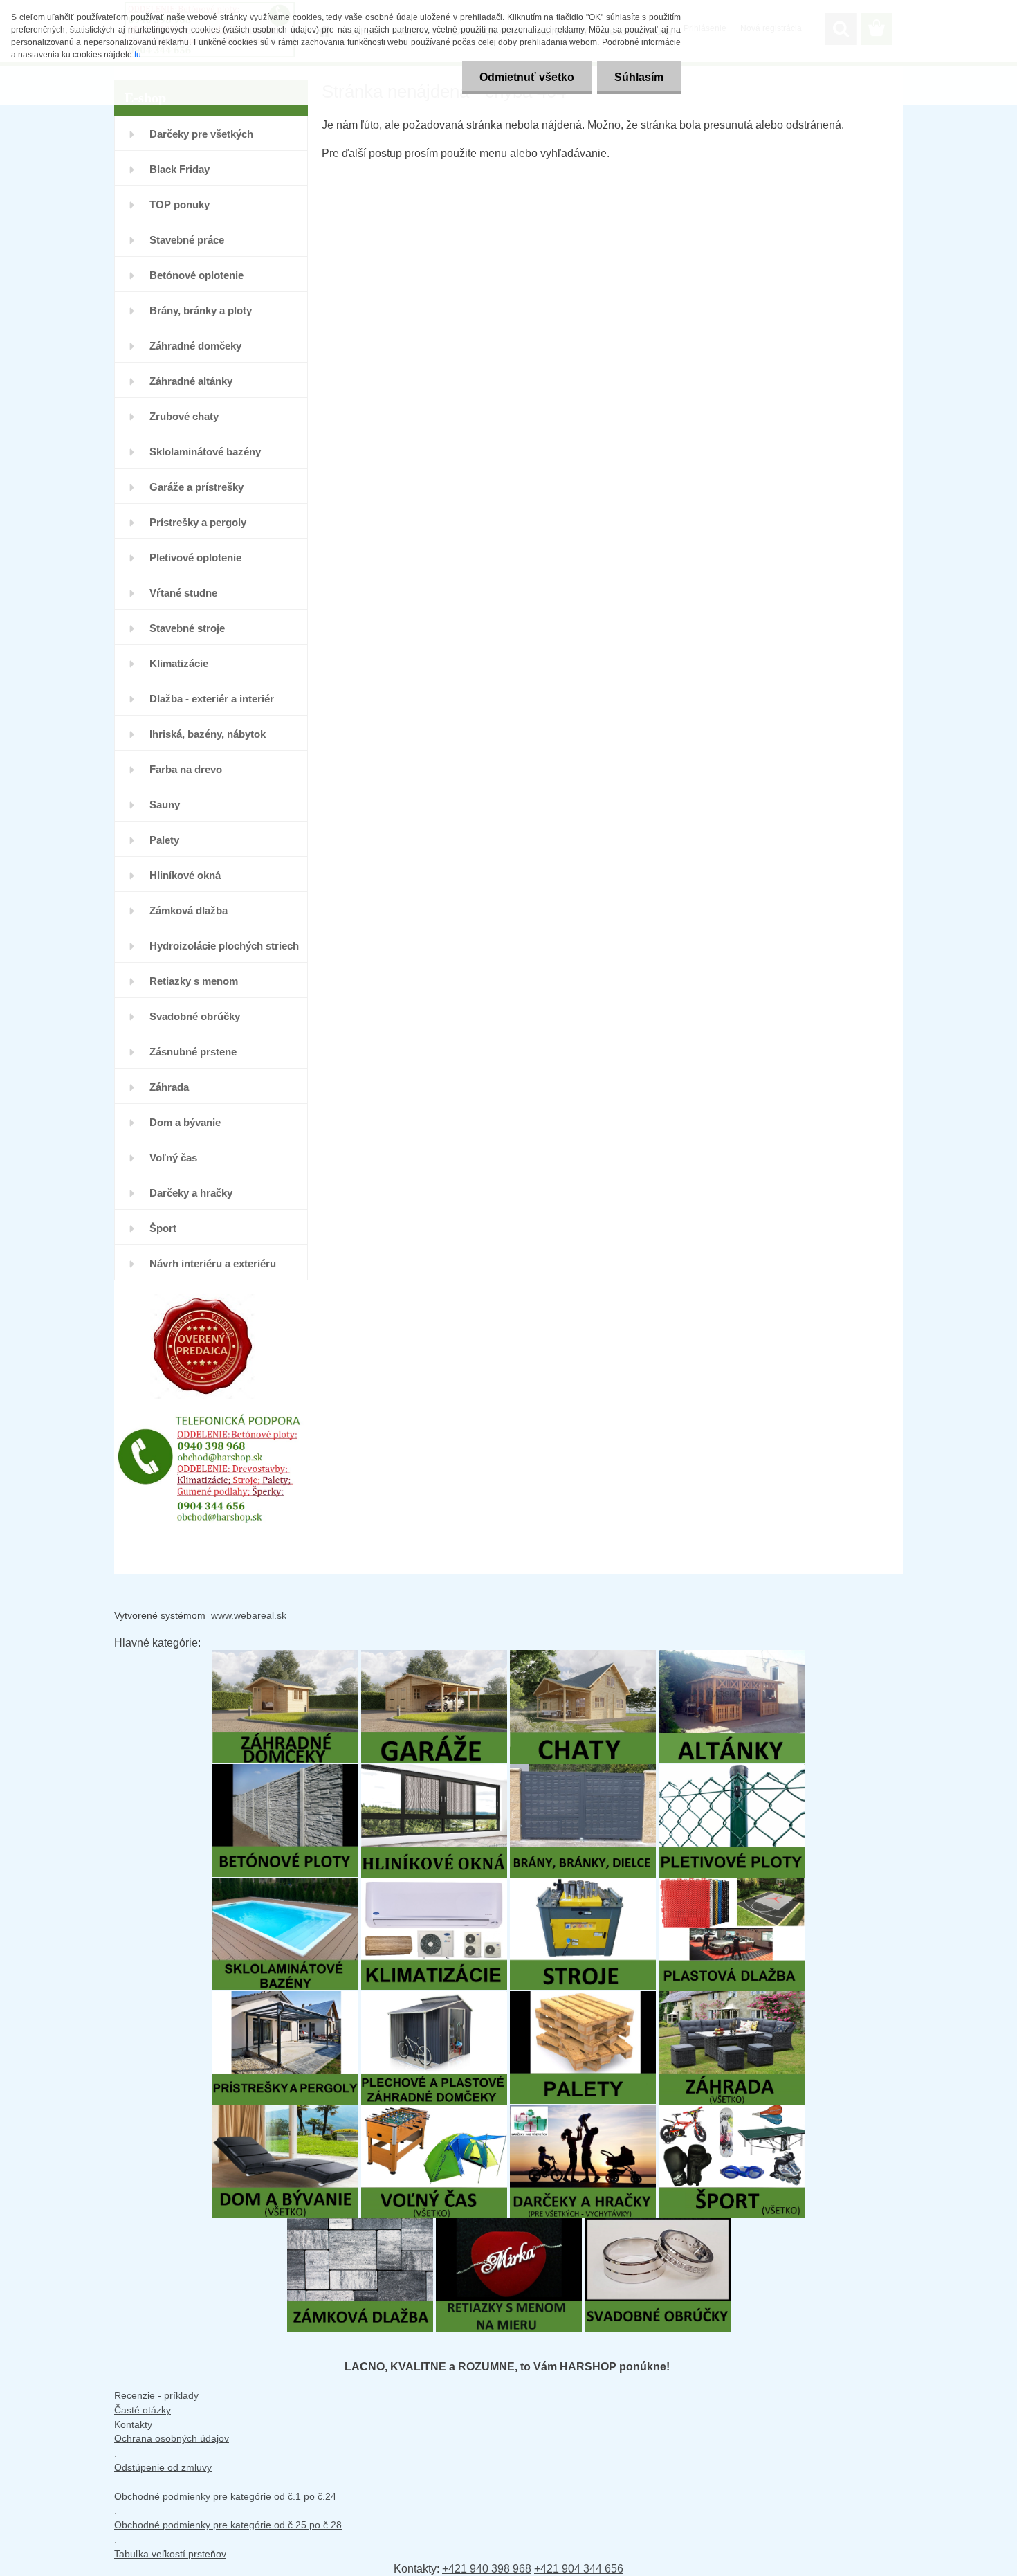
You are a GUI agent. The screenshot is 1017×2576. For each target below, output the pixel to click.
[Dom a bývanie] (285, 2111)
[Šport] (732, 2111)
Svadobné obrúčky (195, 1016)
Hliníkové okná (185, 875)
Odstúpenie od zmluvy (163, 2467)
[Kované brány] (583, 1771)
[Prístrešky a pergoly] (285, 1998)
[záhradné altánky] (732, 1657)
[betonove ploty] (285, 1771)
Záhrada (169, 1087)
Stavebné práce (187, 240)
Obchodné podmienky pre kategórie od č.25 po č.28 (228, 2525)
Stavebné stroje (187, 628)
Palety (164, 840)
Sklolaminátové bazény (205, 452)
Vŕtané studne (183, 593)
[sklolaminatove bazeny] (285, 1884)
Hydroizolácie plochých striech (224, 946)
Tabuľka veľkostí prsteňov (170, 2554)
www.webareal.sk (249, 1615)
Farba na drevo (186, 769)
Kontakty (133, 2424)
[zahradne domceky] (285, 1657)
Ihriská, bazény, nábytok (208, 734)
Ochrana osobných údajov (172, 2438)
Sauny (165, 805)
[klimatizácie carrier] (434, 1884)
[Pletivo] (732, 1771)
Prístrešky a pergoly (198, 522)
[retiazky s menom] (509, 2225)
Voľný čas (173, 1158)
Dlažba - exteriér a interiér (212, 699)
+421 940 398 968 (487, 2569)
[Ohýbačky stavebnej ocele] (583, 1884)
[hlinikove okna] (434, 1771)
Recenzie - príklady (156, 2395)
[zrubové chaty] (583, 1657)
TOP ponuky (180, 205)
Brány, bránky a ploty (201, 310)
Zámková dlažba (189, 910)
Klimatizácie (179, 663)
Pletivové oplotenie (195, 557)
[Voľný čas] (434, 2111)
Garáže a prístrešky (196, 487)
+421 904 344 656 (579, 2569)
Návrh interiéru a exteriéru (213, 1263)
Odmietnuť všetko (527, 77)
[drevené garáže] (434, 1657)
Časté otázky (143, 2410)
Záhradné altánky (191, 381)
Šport (163, 1228)
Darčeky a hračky (191, 1193)
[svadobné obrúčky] (658, 2225)
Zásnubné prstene (193, 1052)
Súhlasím (639, 77)
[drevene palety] (583, 1998)
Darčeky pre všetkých (201, 134)
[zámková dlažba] (360, 2225)
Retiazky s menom (194, 981)
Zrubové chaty (184, 416)
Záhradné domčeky (195, 346)
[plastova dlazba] (732, 1884)
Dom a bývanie (185, 1122)
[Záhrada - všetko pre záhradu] (732, 1998)
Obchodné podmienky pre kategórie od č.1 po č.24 (225, 2496)
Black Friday (180, 169)
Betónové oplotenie (196, 275)
